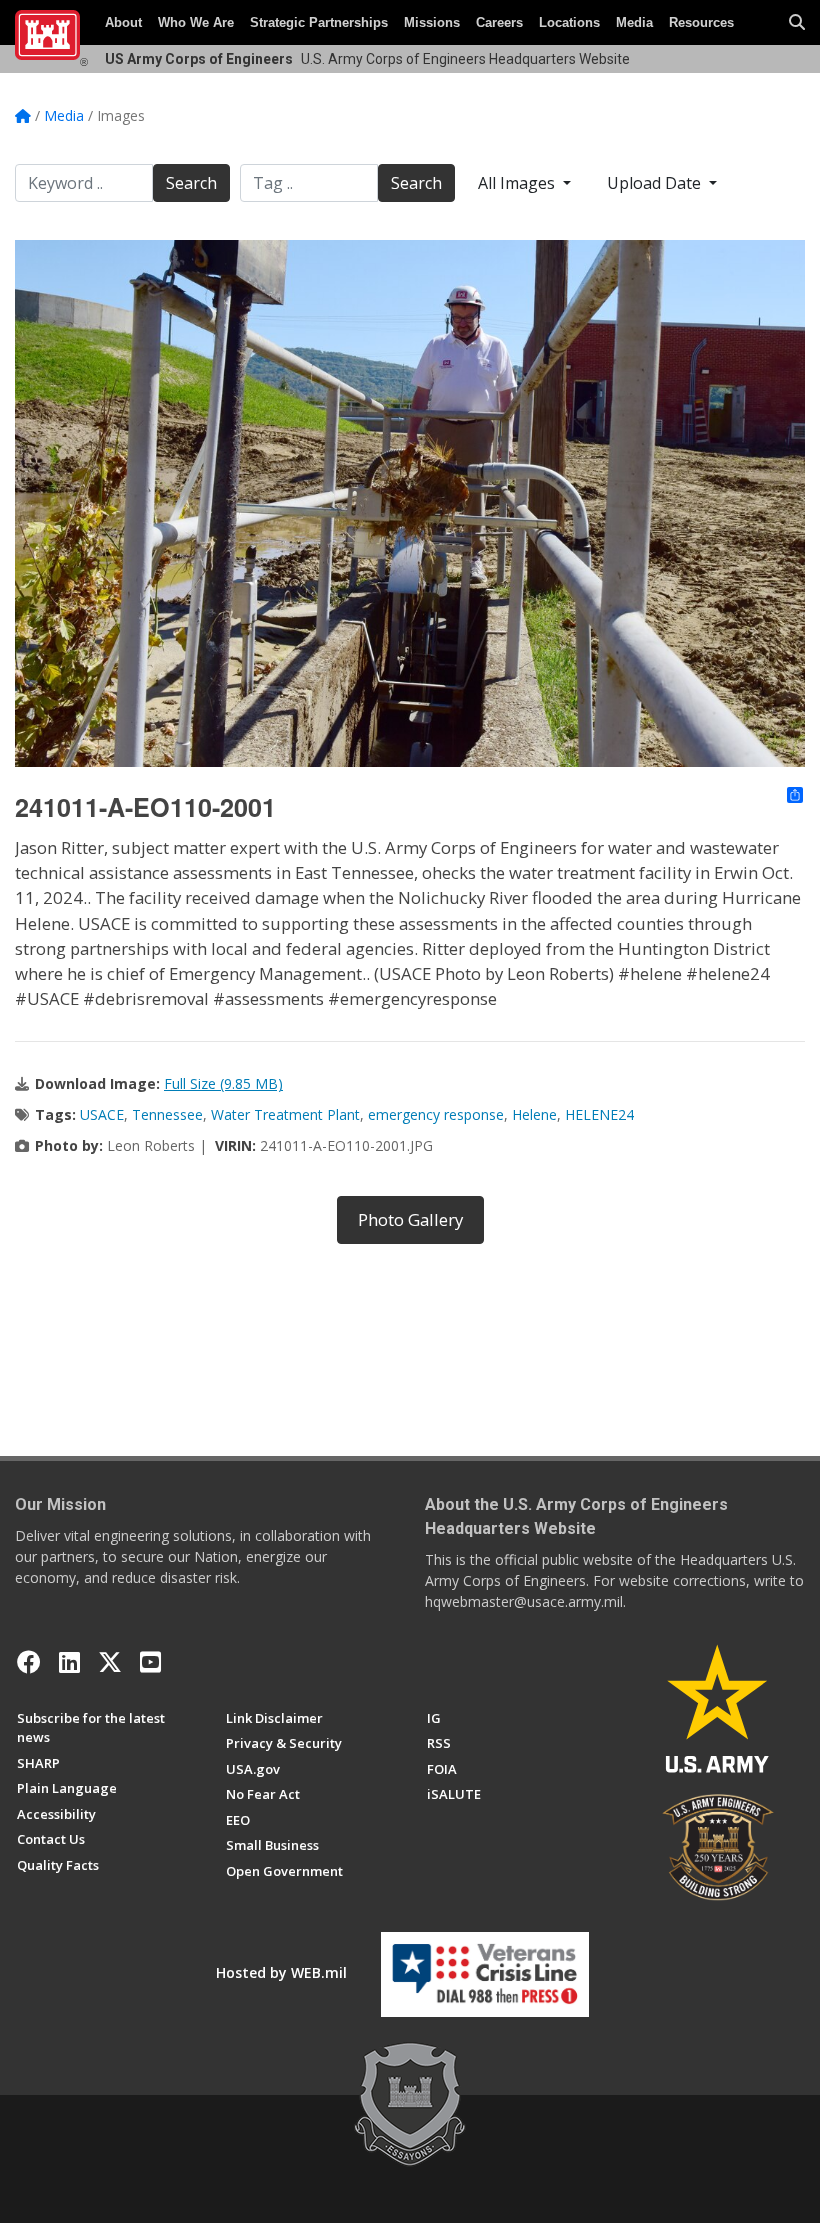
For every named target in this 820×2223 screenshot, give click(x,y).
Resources (701, 22)
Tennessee (167, 1114)
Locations (569, 22)
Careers (499, 22)
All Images (518, 183)
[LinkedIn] (69, 1662)
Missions (432, 22)
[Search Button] (797, 23)
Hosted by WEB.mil (281, 1972)
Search (191, 183)
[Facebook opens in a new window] (29, 1662)
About (123, 22)
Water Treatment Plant (285, 1114)
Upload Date (656, 183)
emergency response (436, 1114)
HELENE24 (599, 1114)
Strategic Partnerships (319, 22)
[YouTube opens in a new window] (150, 1662)
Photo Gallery (410, 1219)
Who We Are (196, 22)
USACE (102, 1114)
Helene (534, 1114)
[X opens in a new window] (110, 1662)
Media (634, 22)
